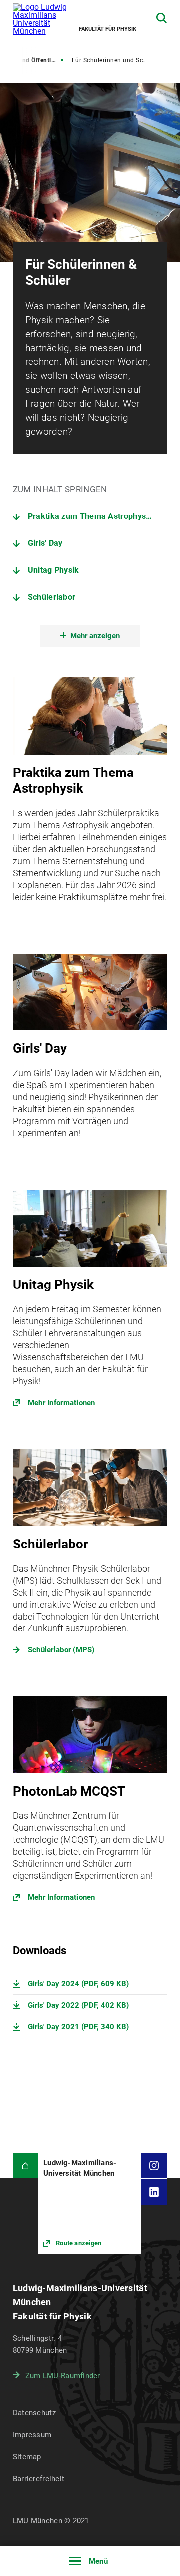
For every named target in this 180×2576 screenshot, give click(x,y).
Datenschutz (34, 2413)
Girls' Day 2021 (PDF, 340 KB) (78, 2027)
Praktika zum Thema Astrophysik (90, 516)
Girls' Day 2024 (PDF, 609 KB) (78, 1984)
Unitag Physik (54, 570)
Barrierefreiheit (39, 2479)
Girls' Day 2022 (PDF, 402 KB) (78, 2005)
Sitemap (27, 2457)
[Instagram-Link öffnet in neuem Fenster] (154, 2166)
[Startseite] (26, 2166)
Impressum (32, 2435)
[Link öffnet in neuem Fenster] (90, 1304)
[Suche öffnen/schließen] (162, 18)
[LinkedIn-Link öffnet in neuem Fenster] (154, 2191)
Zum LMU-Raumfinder (63, 2376)
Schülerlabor (52, 597)
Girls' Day (45, 543)
